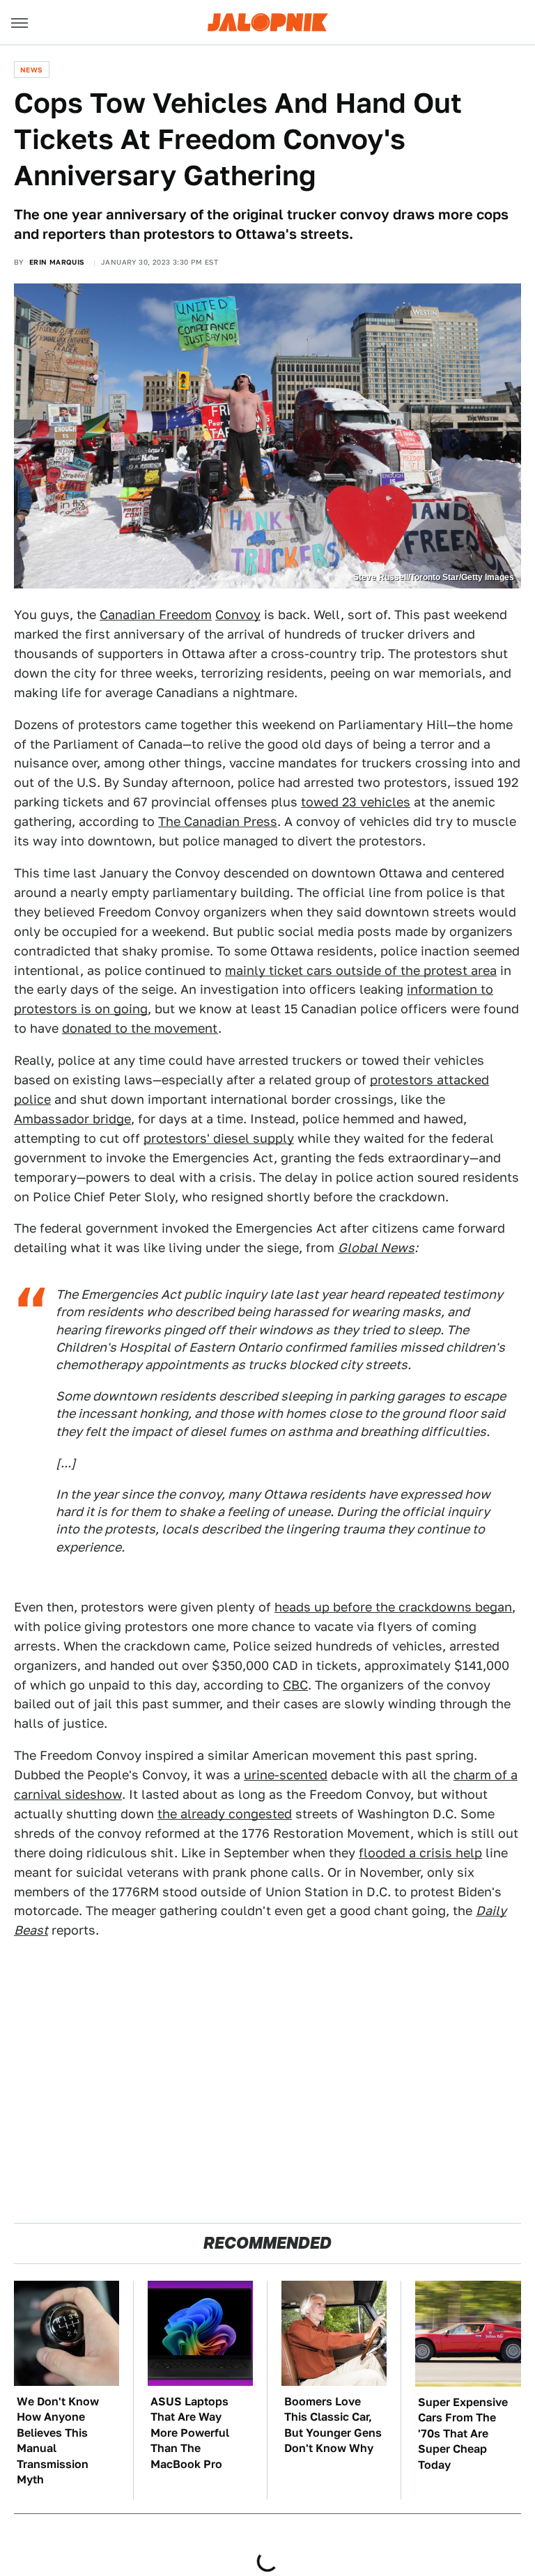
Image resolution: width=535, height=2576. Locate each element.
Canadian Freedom (156, 615)
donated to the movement (140, 1028)
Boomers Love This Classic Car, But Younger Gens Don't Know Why (333, 2425)
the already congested (225, 1814)
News (32, 70)
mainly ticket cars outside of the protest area (361, 970)
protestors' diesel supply (219, 1138)
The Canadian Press (218, 821)
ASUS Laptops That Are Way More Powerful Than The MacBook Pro (190, 2433)
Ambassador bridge (72, 1119)
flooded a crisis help (420, 1853)
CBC (295, 1685)
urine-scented (286, 1775)
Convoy (238, 615)
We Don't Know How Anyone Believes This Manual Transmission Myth (58, 2441)
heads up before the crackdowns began (393, 1607)
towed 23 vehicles (356, 802)
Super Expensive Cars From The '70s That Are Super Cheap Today (463, 2434)
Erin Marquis (57, 262)
